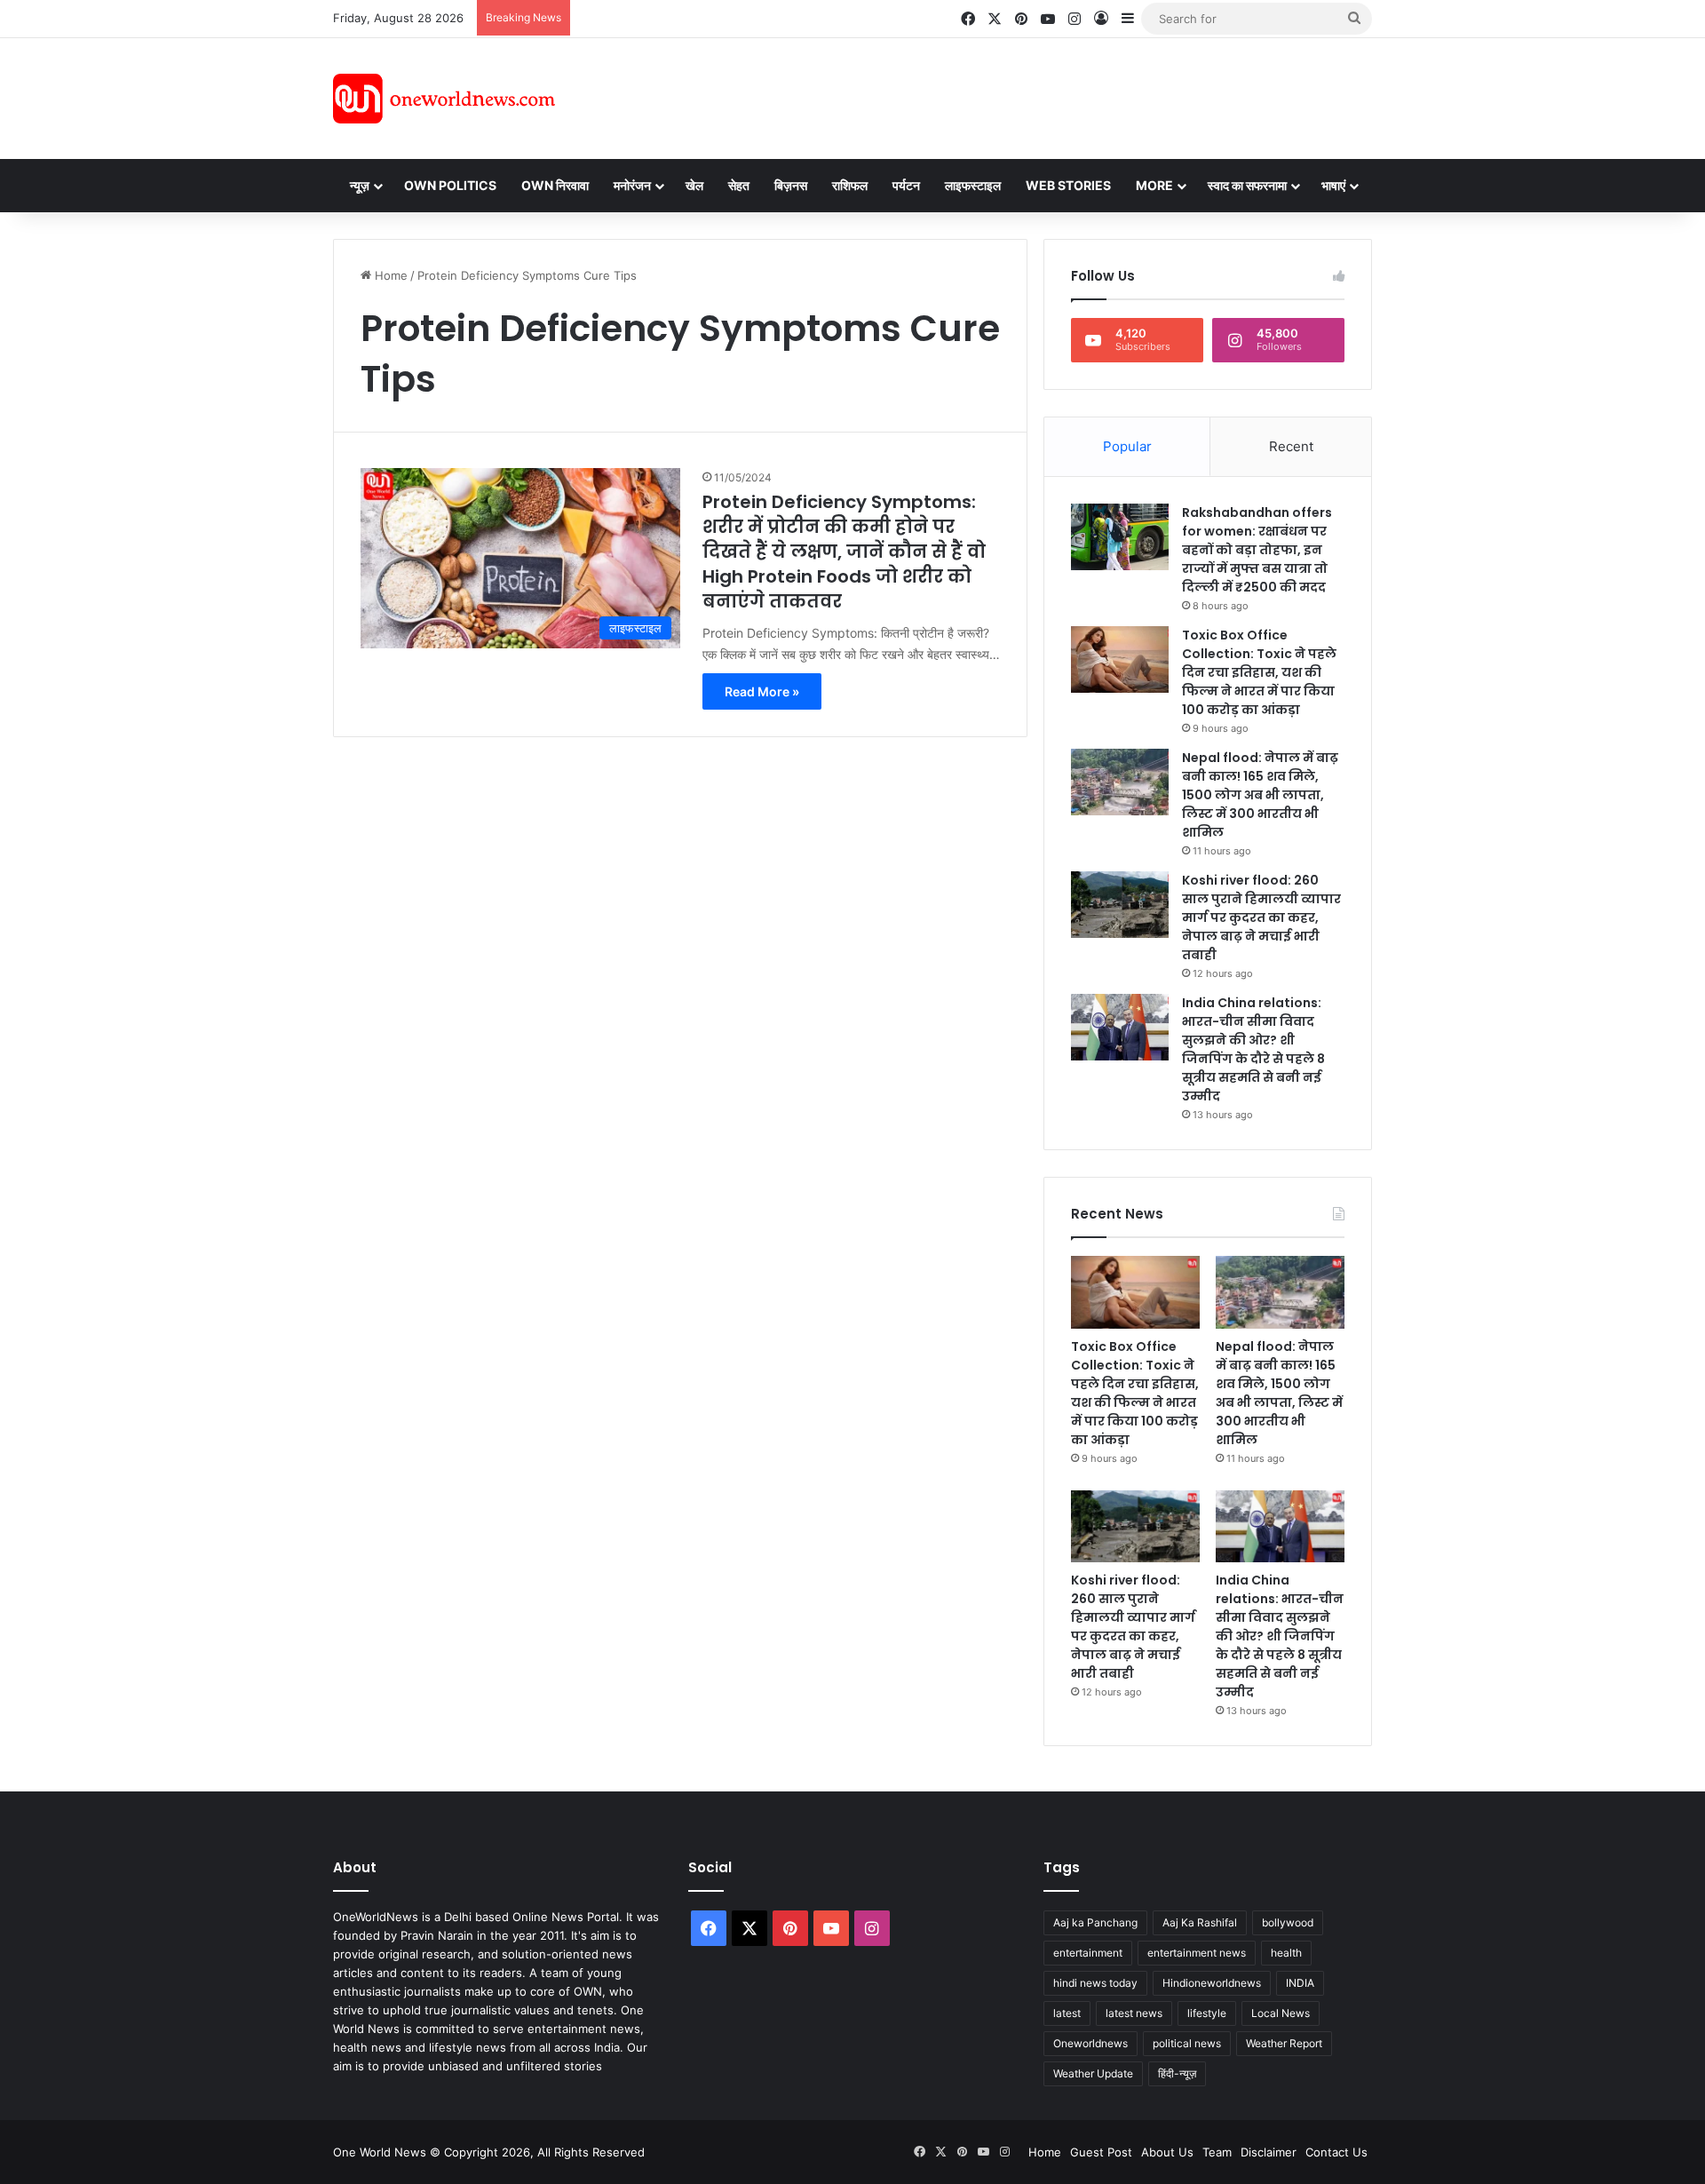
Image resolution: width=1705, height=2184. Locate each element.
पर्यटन (906, 185)
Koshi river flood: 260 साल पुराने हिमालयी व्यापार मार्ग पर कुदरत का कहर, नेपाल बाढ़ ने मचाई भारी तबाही (1261, 917)
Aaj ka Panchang (1095, 1922)
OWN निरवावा (555, 185)
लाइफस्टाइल (973, 185)
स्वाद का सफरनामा (1247, 185)
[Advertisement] (1011, 96)
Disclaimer (1269, 2152)
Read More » (762, 691)
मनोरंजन (632, 185)
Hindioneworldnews (1212, 1983)
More (1154, 185)
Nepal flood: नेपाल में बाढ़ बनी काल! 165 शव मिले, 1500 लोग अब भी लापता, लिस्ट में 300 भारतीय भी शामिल (1260, 795)
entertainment (1088, 1953)
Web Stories (1068, 185)
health (1286, 1953)
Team (1217, 2152)
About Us (1167, 2152)
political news (1187, 2043)
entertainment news (1197, 1953)
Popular (1127, 446)
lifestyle (1207, 2013)
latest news (1134, 2013)
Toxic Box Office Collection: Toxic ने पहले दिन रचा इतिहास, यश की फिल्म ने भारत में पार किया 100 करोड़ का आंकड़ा (1259, 672)
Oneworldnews (1090, 2043)
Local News (1281, 2013)
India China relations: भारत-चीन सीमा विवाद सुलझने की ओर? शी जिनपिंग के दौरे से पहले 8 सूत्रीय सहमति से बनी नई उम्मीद (1253, 1049)
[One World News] (444, 99)
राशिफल (850, 185)
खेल (694, 185)
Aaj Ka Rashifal (1200, 1922)
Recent (1291, 446)
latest (1067, 2013)
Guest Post (1101, 2152)
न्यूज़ (360, 185)
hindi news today (1095, 1983)
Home (389, 275)
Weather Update (1093, 2073)
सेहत (739, 185)
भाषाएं (1333, 185)
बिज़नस (791, 185)
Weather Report (1284, 2043)
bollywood (1288, 1922)
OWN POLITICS (450, 185)
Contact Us (1336, 2152)
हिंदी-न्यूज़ (1177, 2073)
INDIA (1300, 1983)
